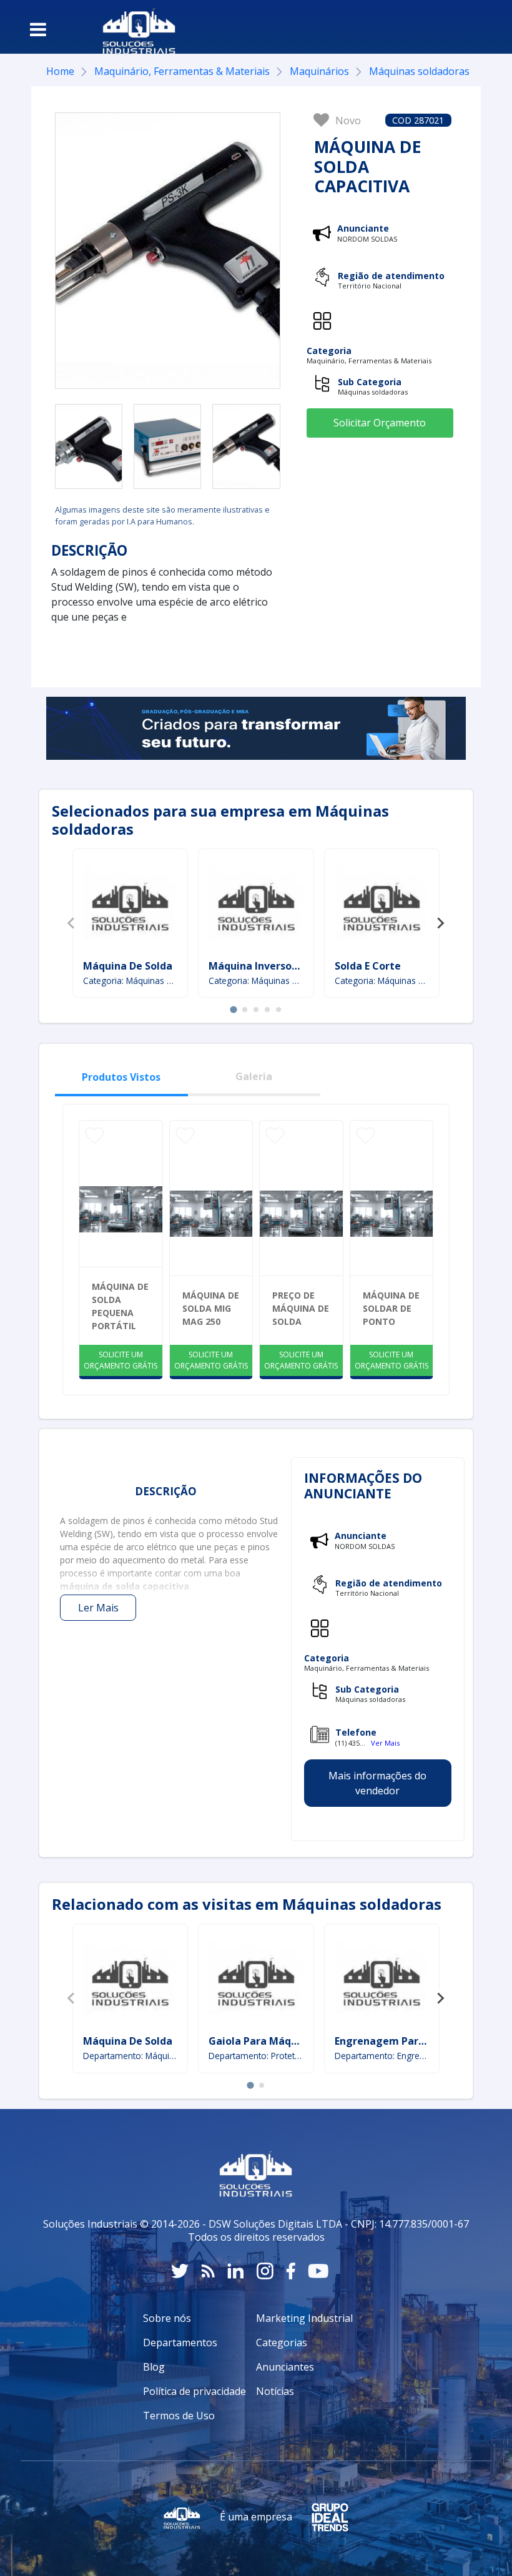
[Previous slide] (72, 923)
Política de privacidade (194, 2391)
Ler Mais (98, 1608)
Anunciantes (285, 2367)
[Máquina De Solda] (130, 906)
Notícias (275, 2391)
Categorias (282, 2342)
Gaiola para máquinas (263, 2041)
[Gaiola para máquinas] (256, 1981)
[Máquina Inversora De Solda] (256, 906)
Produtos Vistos (121, 1077)
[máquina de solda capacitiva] (89, 446)
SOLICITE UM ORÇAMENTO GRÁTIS (121, 1360)
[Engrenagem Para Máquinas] (382, 1981)
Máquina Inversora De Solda (278, 966)
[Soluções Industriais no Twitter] (180, 2271)
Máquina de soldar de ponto (391, 1308)
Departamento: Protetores (256, 2056)
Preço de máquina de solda (301, 1308)
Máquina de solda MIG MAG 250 (211, 1308)
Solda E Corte (368, 966)
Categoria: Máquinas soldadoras (130, 981)
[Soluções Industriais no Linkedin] (236, 2271)
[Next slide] (440, 923)
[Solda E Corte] (382, 906)
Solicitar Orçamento (380, 423)
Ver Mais (385, 1743)
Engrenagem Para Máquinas (405, 2041)
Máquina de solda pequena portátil (120, 1306)
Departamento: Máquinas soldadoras (130, 2056)
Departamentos (180, 2342)
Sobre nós (167, 2318)
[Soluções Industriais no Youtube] (318, 2271)
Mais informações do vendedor (377, 1783)
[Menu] (38, 29)
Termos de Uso (179, 2416)
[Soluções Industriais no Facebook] (291, 2271)
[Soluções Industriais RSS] (208, 2271)
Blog (154, 2367)
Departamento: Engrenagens (382, 2056)
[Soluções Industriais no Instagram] (265, 2271)
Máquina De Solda (128, 966)
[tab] (233, 1010)
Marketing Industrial (304, 2318)
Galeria (254, 1076)
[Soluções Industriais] (133, 27)
